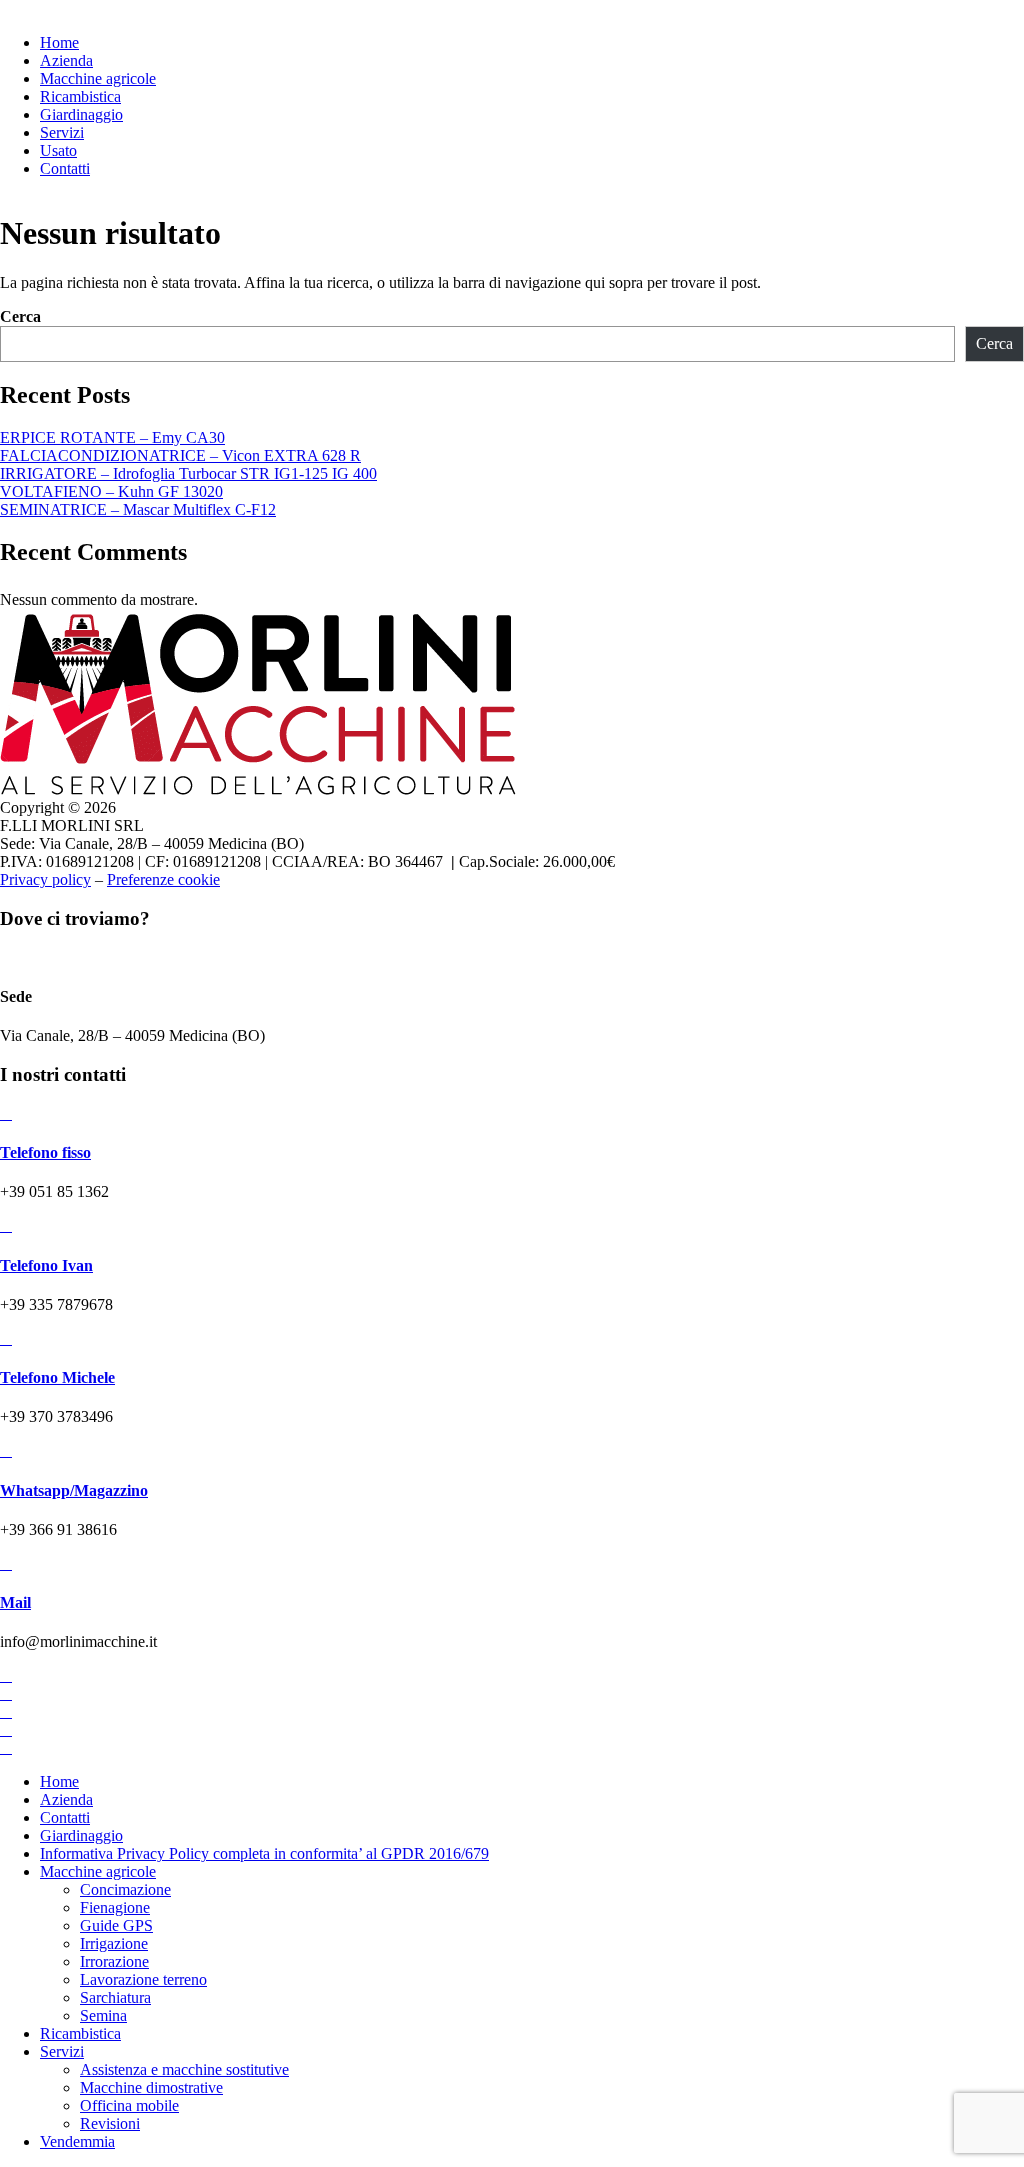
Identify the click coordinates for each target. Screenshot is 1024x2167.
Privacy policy (45, 879)
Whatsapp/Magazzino (74, 1490)
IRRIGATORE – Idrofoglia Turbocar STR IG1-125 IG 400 (188, 473)
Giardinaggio (81, 1835)
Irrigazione (114, 1943)
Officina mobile (129, 2105)
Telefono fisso (45, 1152)
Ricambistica (80, 2033)
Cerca (20, 316)
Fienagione (115, 1907)
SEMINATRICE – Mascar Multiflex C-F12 (138, 509)
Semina (103, 2015)
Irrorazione (114, 1961)
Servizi (62, 2051)
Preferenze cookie (163, 879)
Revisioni (110, 2123)
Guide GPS (116, 1925)
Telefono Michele (57, 1377)
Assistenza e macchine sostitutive (184, 2069)
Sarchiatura (115, 1997)
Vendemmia (77, 2141)
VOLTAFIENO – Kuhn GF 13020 (111, 491)
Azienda (66, 1799)
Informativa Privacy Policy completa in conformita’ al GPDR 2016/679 (264, 1853)
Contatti (65, 1817)
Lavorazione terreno (143, 1979)
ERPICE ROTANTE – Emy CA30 (112, 437)
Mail (15, 1602)
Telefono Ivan (46, 1265)
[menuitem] (59, 42)
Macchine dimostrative (151, 2087)
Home (59, 1781)
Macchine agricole (98, 1871)
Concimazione (125, 1889)
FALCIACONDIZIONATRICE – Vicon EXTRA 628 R (180, 455)
